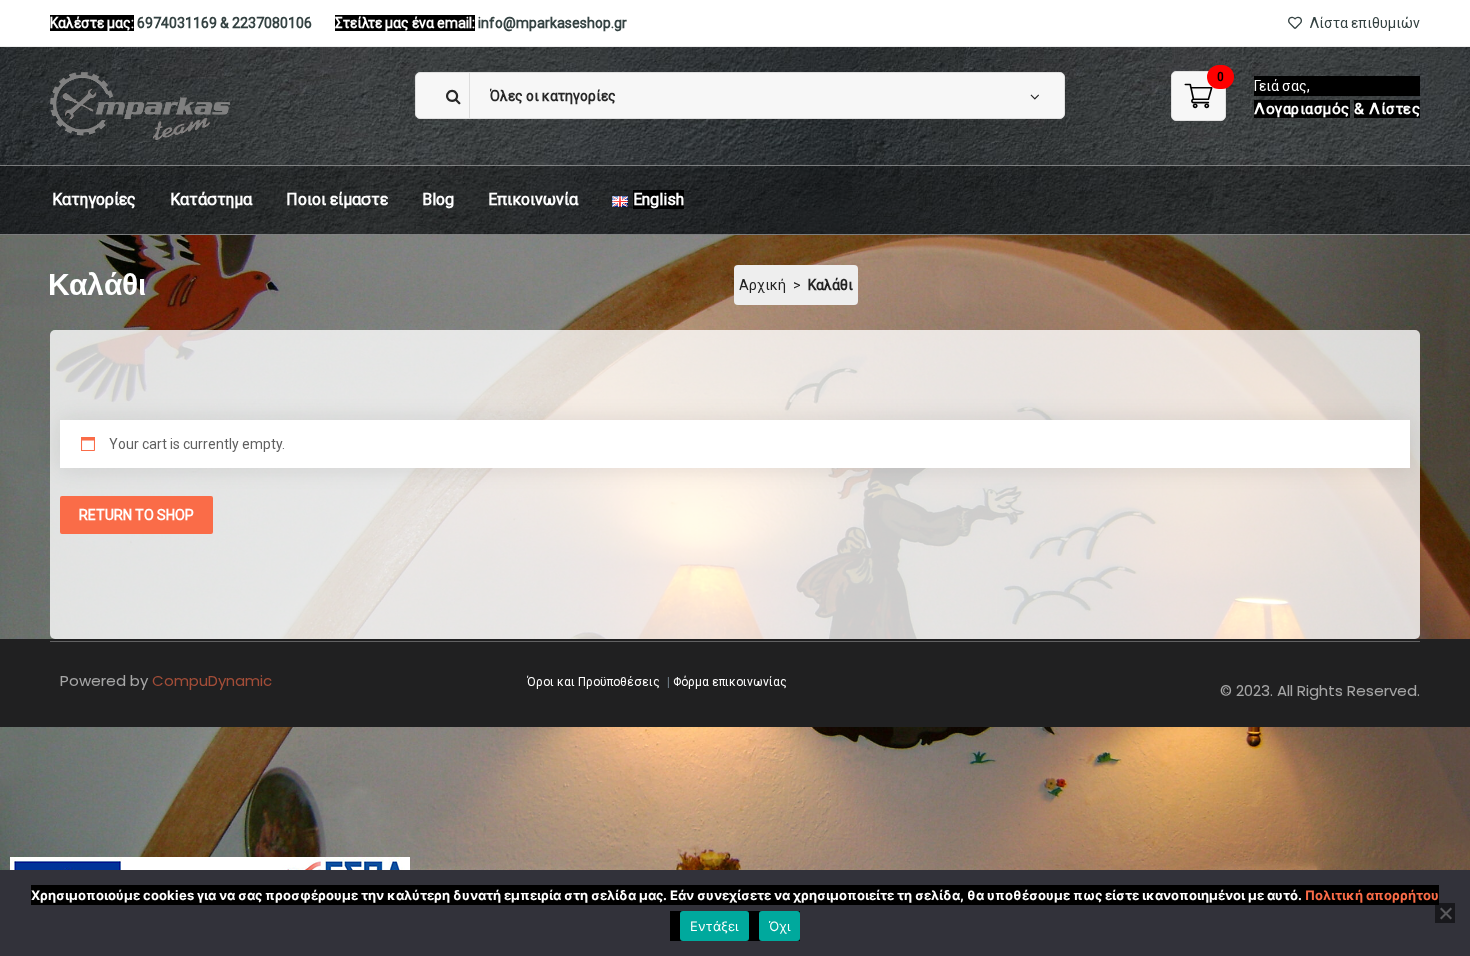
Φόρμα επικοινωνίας (730, 682)
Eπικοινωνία (533, 199)
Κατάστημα (211, 199)
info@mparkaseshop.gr (552, 23)
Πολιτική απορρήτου (1372, 895)
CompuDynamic (212, 680)
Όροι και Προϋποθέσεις (593, 682)
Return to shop (136, 515)
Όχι (780, 926)
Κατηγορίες (94, 199)
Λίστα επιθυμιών (1363, 23)
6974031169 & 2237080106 (224, 23)
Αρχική (762, 285)
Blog (438, 199)
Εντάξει (714, 926)
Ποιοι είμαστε (337, 199)
